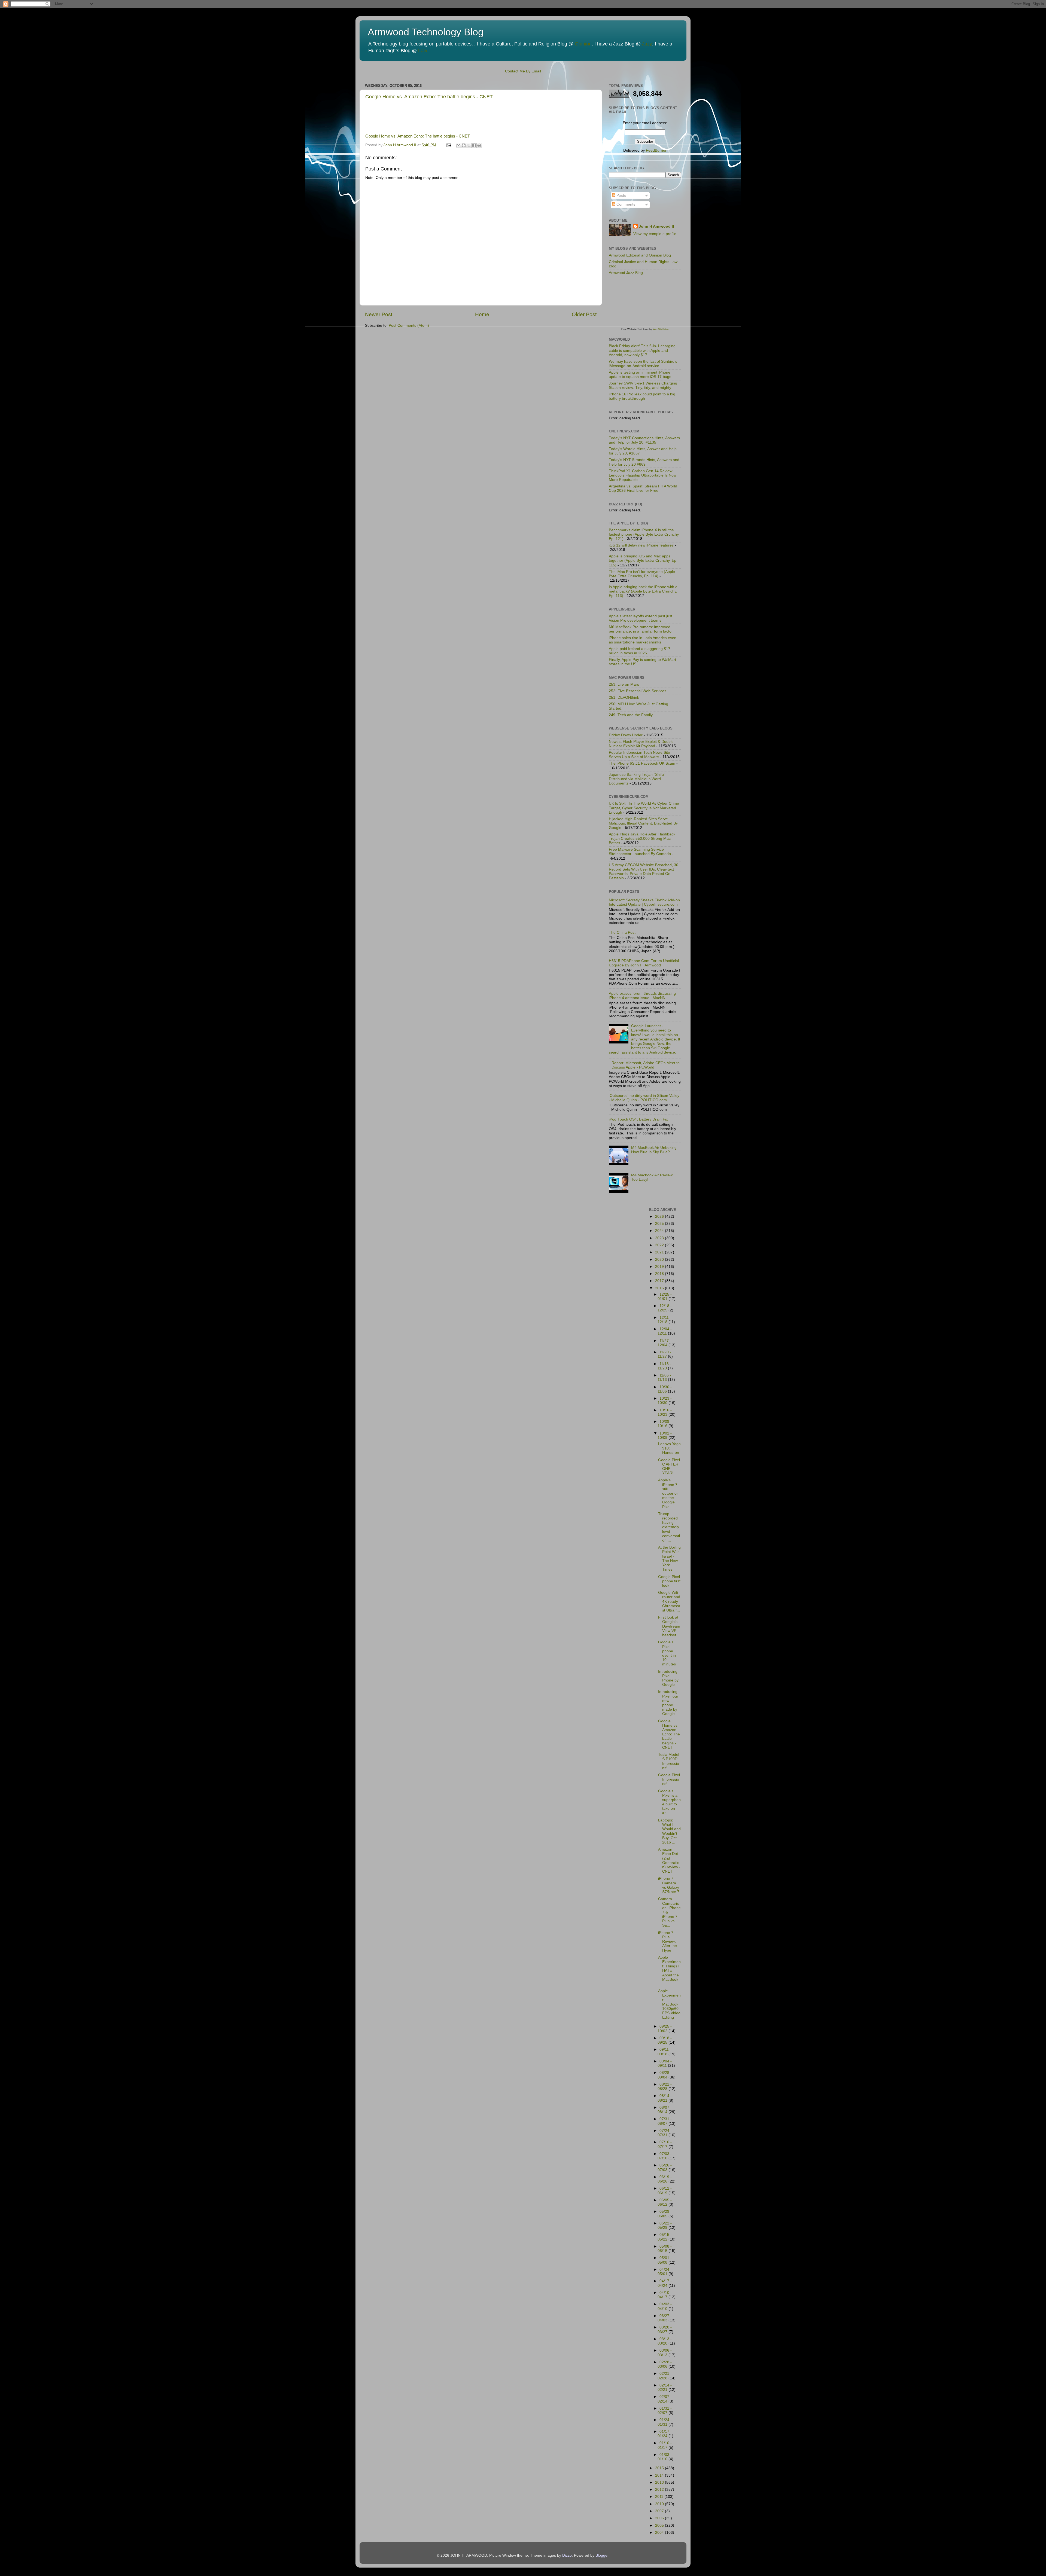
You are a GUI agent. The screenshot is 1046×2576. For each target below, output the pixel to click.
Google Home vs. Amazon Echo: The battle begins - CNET (429, 97)
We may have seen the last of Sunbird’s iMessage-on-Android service (643, 364)
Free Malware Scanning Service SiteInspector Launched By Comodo (640, 852)
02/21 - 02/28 (665, 2376)
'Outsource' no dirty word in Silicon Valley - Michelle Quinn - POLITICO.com (644, 1098)
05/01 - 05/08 (665, 2260)
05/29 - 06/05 (665, 2214)
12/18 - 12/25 (665, 1308)
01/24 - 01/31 (665, 2422)
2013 (660, 2482)
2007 (660, 2511)
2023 (660, 1238)
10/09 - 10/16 (665, 1424)
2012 (660, 2490)
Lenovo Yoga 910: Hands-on (669, 1448)
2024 (660, 1231)
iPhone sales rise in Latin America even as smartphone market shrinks (643, 640)
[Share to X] (469, 145)
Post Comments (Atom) (409, 326)
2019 (660, 1267)
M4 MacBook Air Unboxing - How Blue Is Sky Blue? (655, 1150)
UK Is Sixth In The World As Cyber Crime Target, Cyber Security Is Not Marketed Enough (644, 808)
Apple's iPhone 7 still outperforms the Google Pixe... (668, 1493)
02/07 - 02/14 (665, 2399)
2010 (660, 2504)
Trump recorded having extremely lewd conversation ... (669, 1527)
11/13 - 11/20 (664, 1366)
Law (422, 51)
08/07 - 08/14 (665, 2110)
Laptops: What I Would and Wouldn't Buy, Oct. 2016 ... (669, 1831)
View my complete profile (655, 234)
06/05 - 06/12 (665, 2202)
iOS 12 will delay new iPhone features (641, 545)
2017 (660, 1281)
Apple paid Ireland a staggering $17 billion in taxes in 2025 (640, 651)
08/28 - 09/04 (665, 2075)
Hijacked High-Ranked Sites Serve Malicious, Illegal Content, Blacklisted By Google (643, 823)
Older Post (584, 314)
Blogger (602, 2555)
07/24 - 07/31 (665, 2133)
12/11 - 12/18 (664, 1320)
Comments (625, 204)
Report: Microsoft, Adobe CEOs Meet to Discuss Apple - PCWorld (646, 1065)
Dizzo (567, 2555)
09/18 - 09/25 (665, 2040)
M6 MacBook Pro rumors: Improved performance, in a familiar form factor (641, 629)
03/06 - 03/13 (665, 2353)
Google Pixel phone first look (669, 1581)
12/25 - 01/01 (665, 1297)
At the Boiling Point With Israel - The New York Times (669, 1558)
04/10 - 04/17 (665, 2295)
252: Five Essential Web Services (638, 691)
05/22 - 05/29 (665, 2225)
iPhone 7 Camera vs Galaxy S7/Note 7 (669, 1885)
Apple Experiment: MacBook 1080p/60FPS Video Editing (669, 2004)
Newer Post (379, 314)
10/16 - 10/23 (665, 1412)
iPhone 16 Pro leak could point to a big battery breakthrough (642, 396)
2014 (660, 2475)
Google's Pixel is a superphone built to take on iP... (669, 1802)
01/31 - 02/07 (665, 2411)
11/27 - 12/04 (664, 1343)
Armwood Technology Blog (426, 32)
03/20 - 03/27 (665, 2329)
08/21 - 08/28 (665, 2087)
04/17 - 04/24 (665, 2283)
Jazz (647, 44)
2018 (660, 1274)
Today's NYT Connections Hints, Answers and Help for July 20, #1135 (644, 440)
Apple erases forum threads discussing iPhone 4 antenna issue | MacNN (642, 996)
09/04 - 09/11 (665, 2063)
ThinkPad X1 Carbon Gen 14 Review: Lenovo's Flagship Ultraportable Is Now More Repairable (643, 475)
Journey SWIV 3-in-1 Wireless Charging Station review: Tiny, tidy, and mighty (643, 385)
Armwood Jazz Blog (626, 273)
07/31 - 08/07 (665, 2121)
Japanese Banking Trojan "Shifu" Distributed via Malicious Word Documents (637, 779)
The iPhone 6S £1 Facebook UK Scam (642, 763)
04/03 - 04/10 (665, 2306)
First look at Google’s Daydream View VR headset (669, 1626)
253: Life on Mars (624, 684)
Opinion (583, 44)
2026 (660, 1217)
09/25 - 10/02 (665, 2029)
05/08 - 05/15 (665, 2249)
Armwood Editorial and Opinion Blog (640, 255)
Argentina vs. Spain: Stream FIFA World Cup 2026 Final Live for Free (643, 488)
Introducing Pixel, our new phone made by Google (668, 1703)
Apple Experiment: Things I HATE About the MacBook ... (669, 1971)
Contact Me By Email (523, 71)
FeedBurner (656, 150)
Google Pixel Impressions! (669, 1779)
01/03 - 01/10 (665, 2457)
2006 (660, 2518)
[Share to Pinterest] (479, 145)
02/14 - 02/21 (665, 2387)
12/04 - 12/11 (665, 1331)
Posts (621, 195)
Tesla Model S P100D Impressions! (669, 1761)
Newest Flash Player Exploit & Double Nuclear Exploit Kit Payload (641, 744)
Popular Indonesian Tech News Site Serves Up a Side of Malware (639, 755)
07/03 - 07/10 (665, 2156)
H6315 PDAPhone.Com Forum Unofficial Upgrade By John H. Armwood (644, 963)
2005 (660, 2525)
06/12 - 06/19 (665, 2191)
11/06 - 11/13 (664, 1377)
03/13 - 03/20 (665, 2341)
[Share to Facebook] (474, 145)
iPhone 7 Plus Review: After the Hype (668, 1942)
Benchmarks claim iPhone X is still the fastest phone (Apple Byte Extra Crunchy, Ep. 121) (644, 534)
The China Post (622, 933)
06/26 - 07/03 (665, 2167)
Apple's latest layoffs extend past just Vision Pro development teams (641, 618)
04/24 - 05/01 (665, 2272)
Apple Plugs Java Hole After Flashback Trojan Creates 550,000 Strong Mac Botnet (642, 839)
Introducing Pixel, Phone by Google (668, 1678)
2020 (660, 1260)
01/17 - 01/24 (665, 2434)
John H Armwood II (656, 226)
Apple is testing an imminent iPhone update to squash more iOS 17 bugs (640, 375)
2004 (660, 2533)
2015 (660, 2468)
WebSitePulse (661, 329)
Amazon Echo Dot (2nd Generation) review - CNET (669, 1860)
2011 (660, 2497)
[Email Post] (448, 145)
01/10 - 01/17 (665, 2445)
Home (482, 314)
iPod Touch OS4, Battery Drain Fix (638, 1119)
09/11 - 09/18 (664, 2052)
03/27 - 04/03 (665, 2318)
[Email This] (458, 145)
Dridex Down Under (626, 735)
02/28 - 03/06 (665, 2364)
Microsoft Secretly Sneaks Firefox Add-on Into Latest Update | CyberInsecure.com (644, 902)
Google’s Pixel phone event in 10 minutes (667, 1653)
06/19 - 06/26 (665, 2179)
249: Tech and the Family (631, 715)
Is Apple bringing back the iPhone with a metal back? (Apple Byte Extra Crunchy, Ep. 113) (643, 591)
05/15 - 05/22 (665, 2237)
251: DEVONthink (624, 698)
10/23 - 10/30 (665, 1401)
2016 (660, 1288)
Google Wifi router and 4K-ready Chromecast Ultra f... (669, 1601)
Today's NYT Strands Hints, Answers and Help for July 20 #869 (644, 462)
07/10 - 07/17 (665, 2144)
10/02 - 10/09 (665, 1435)
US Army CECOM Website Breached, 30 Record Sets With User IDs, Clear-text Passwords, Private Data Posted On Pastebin (644, 872)
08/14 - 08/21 (665, 2098)
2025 (660, 1224)
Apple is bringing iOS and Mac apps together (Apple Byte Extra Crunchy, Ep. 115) (643, 561)
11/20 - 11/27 (664, 1354)
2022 (660, 1245)
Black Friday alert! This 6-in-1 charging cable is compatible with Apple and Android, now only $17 (642, 350)
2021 (660, 1252)
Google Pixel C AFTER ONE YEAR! (669, 1467)
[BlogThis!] (464, 145)
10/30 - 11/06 (665, 1389)
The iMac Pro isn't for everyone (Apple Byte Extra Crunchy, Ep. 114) (642, 574)
